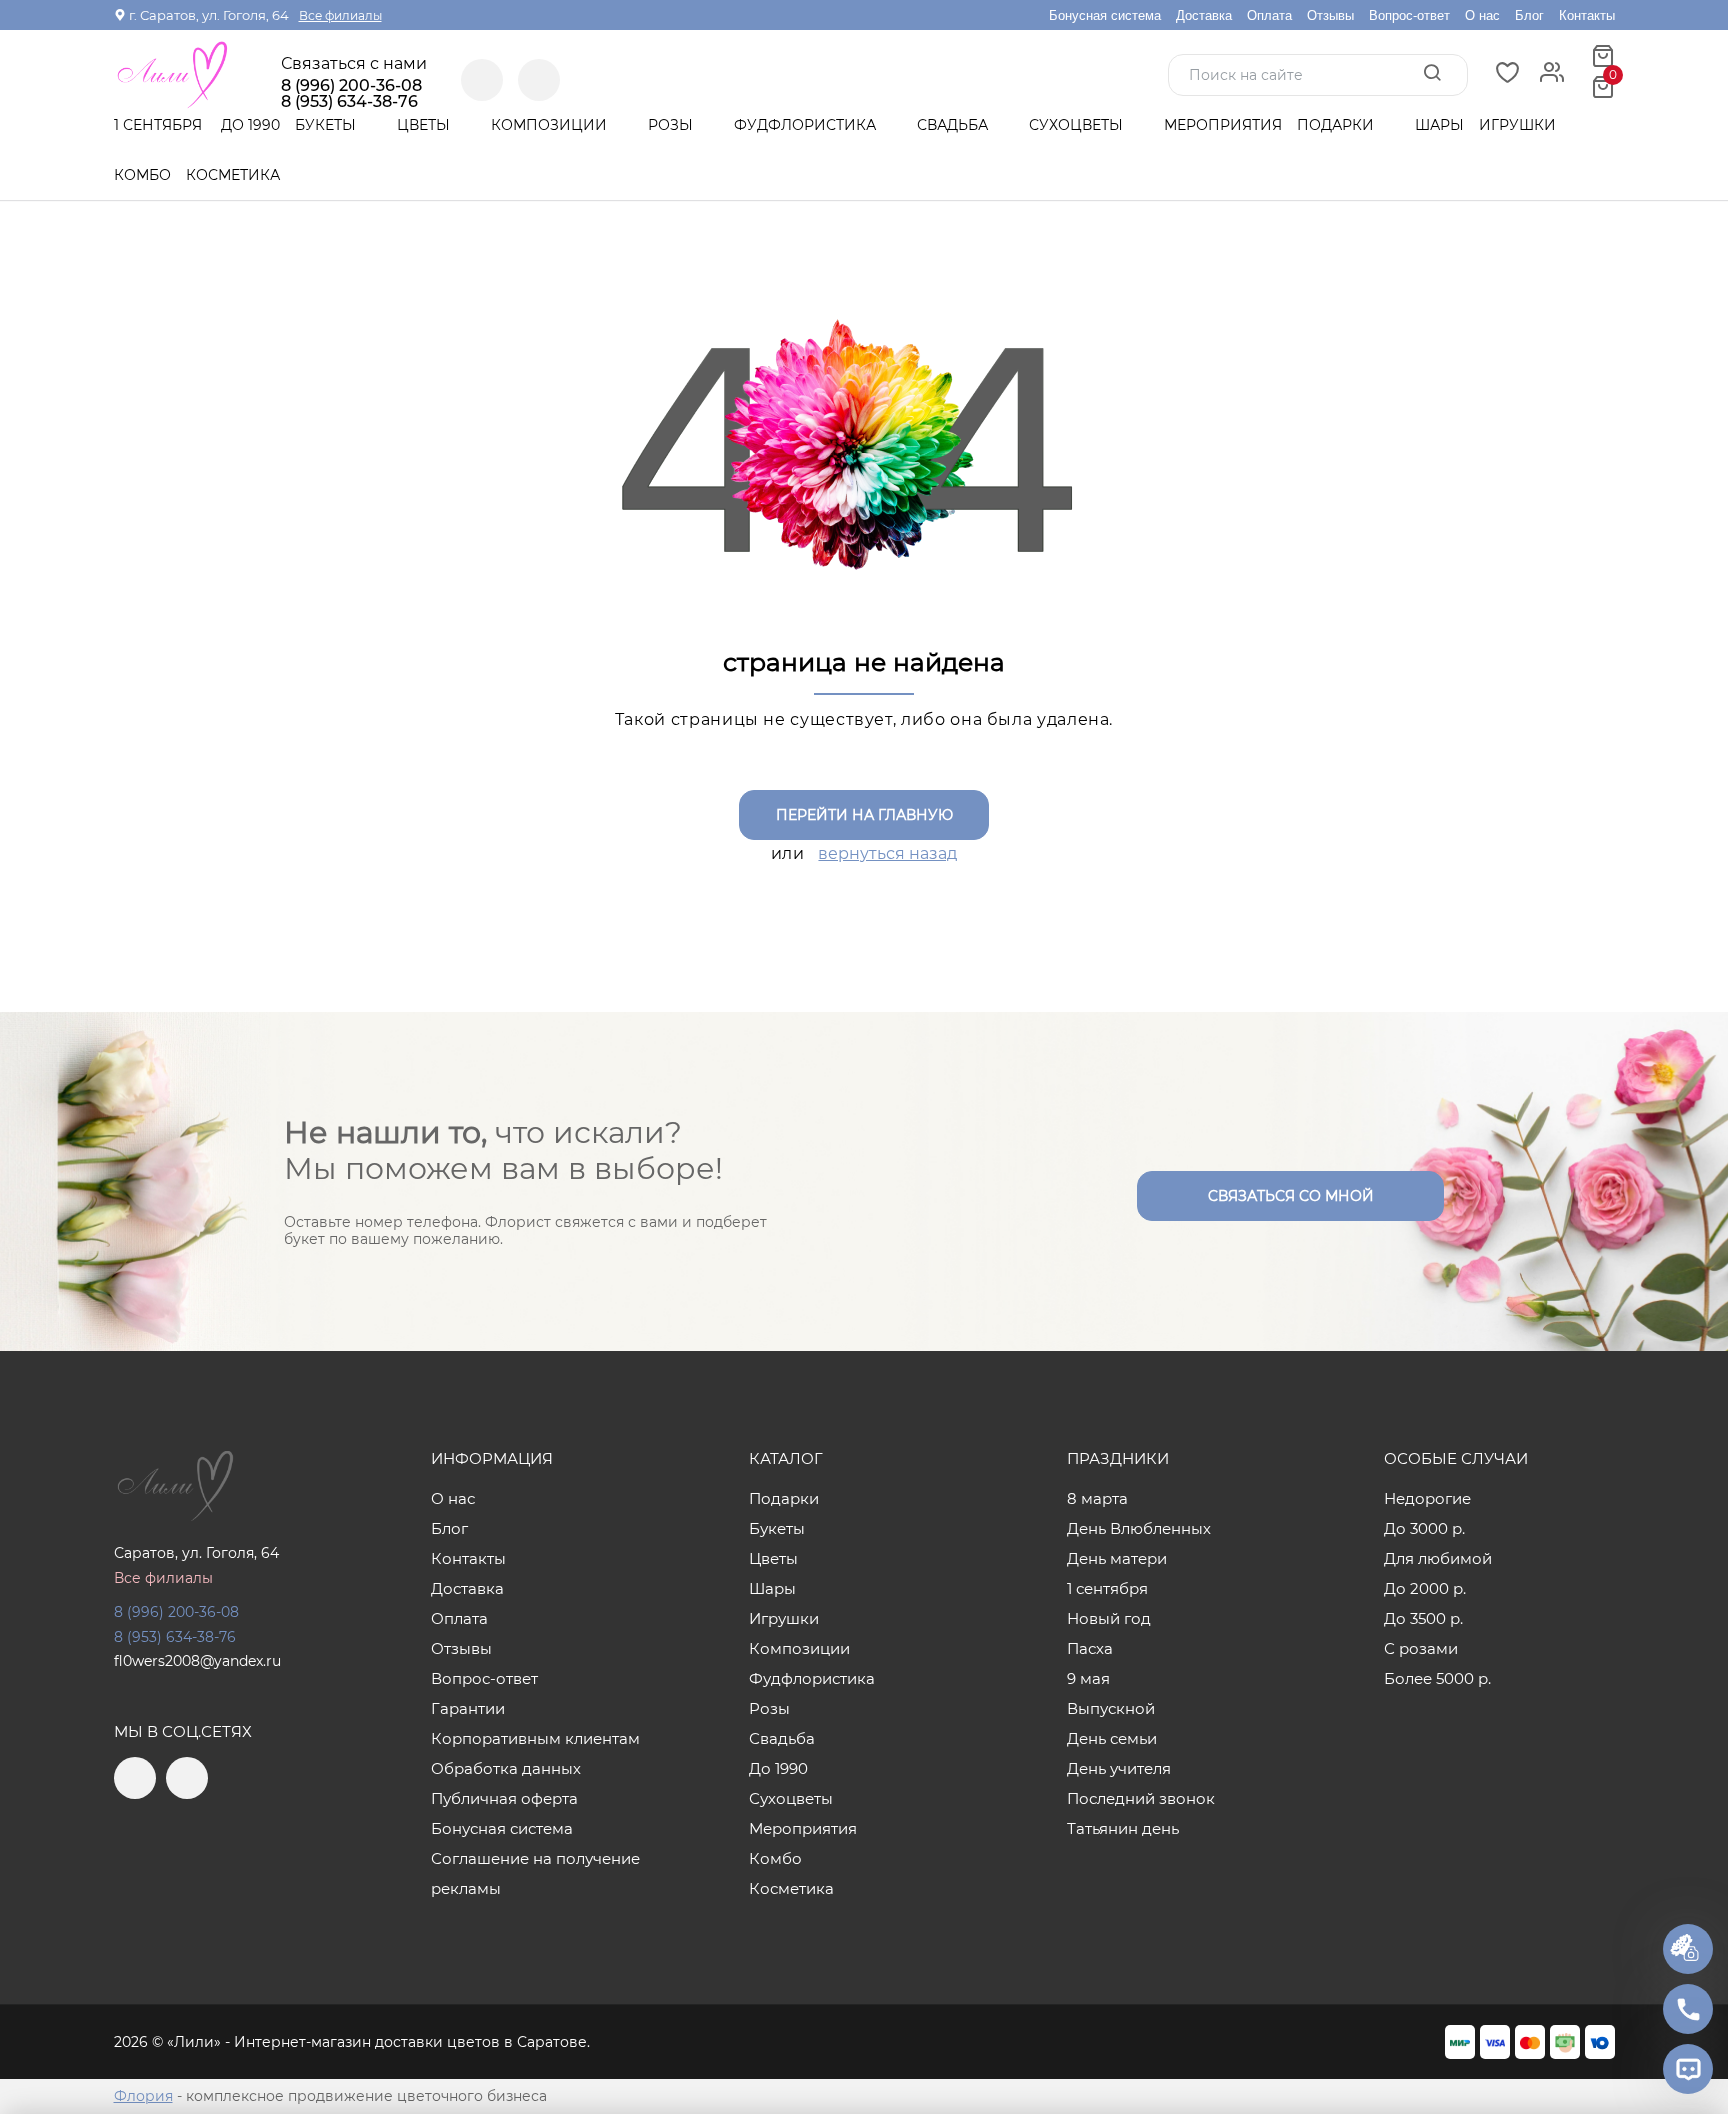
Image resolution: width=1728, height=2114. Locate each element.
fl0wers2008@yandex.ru (197, 1661)
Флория (143, 2096)
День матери (1117, 1558)
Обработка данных (506, 1768)
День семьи (1112, 1738)
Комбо (142, 175)
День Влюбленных (1139, 1528)
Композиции (551, 125)
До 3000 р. (1424, 1528)
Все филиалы (340, 15)
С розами (1421, 1648)
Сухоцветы (1078, 125)
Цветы (425, 125)
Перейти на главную (864, 815)
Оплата (1269, 15)
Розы (672, 125)
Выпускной (1111, 1708)
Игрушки (1517, 125)
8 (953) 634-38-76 (175, 1637)
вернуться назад (887, 853)
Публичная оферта (504, 1798)
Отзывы (1330, 15)
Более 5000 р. (1437, 1678)
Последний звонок (1141, 1798)
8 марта (1097, 1498)
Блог (1529, 15)
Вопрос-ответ (1409, 15)
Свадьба (954, 125)
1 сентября (158, 125)
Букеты (327, 125)
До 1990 (250, 125)
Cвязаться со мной (1291, 1196)
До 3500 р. (1423, 1618)
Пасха (1090, 1648)
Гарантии (468, 1708)
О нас (1482, 15)
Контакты (1587, 15)
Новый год (1109, 1618)
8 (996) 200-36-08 (351, 86)
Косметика (233, 175)
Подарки (1337, 125)
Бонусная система (1105, 15)
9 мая (1088, 1678)
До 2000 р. (1425, 1588)
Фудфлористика (807, 125)
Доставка (1204, 15)
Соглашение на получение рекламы (535, 1873)
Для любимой (1438, 1558)
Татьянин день (1123, 1828)
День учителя (1119, 1768)
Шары (1439, 125)
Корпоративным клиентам (535, 1738)
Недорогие (1427, 1498)
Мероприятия (1223, 125)
